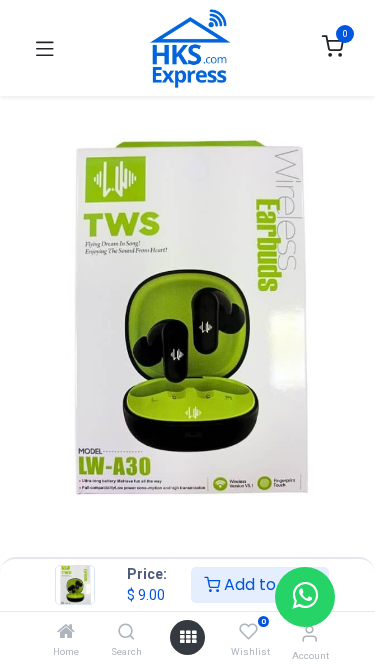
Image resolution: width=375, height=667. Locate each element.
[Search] (126, 632)
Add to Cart (268, 584)
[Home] (66, 632)
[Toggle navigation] (45, 48)
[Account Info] (309, 633)
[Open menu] (188, 637)
